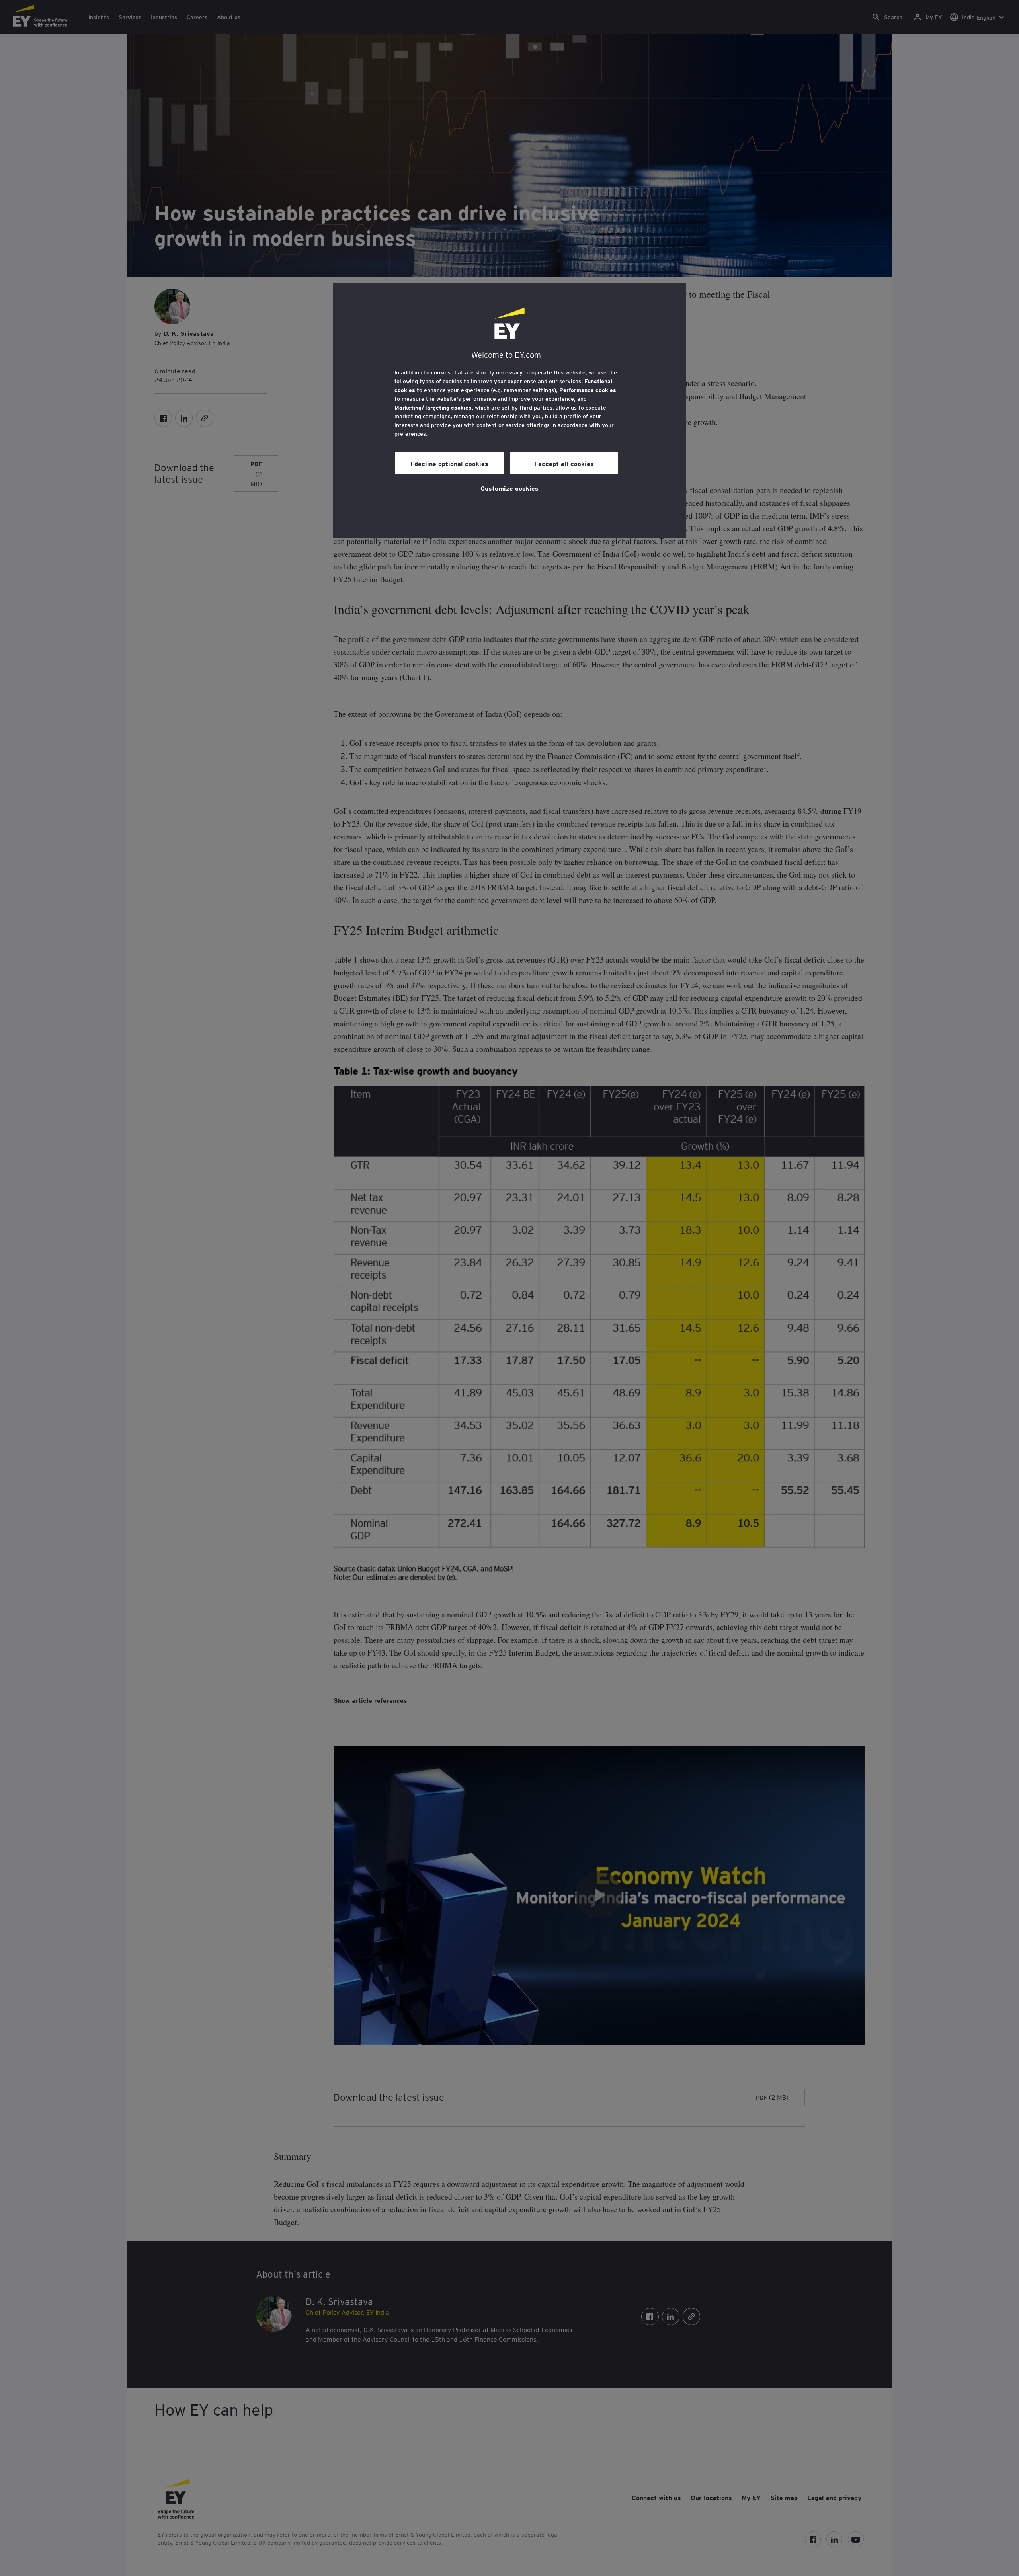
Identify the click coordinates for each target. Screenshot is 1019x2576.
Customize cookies (509, 488)
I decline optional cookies (449, 463)
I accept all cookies (564, 463)
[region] (509, 411)
